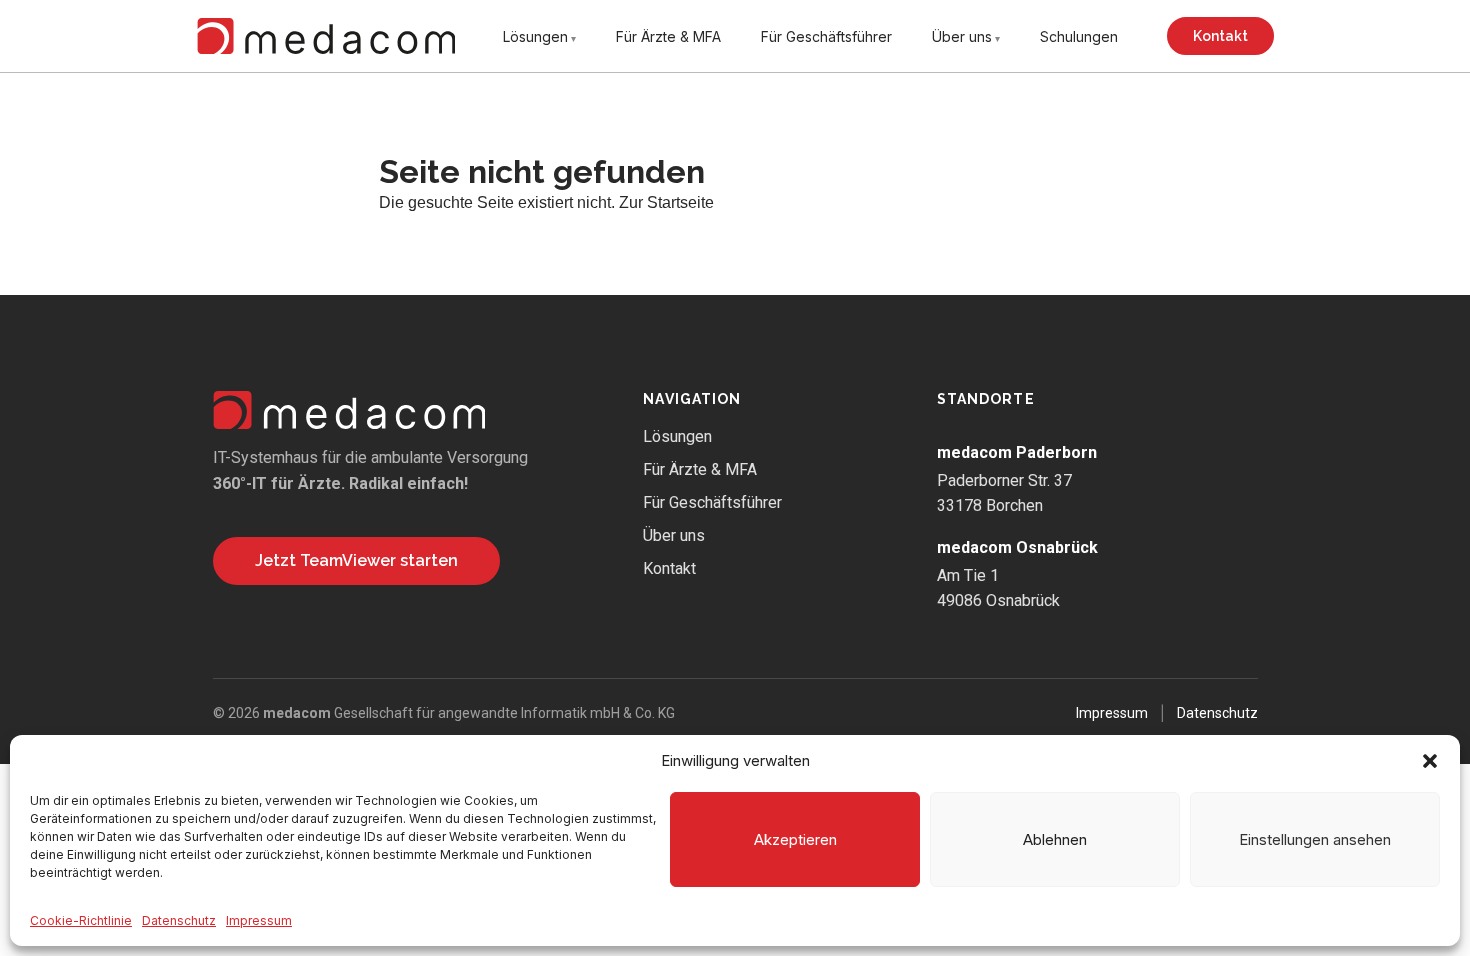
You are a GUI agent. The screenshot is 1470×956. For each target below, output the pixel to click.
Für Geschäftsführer (826, 36)
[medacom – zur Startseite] (326, 36)
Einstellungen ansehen (1315, 839)
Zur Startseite (666, 202)
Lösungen (535, 36)
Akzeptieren (795, 839)
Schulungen (1079, 36)
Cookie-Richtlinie (81, 920)
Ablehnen (1055, 839)
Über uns (962, 36)
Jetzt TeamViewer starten (356, 560)
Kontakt (1220, 36)
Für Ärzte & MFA (668, 36)
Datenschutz (179, 920)
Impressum (259, 920)
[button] (1430, 761)
